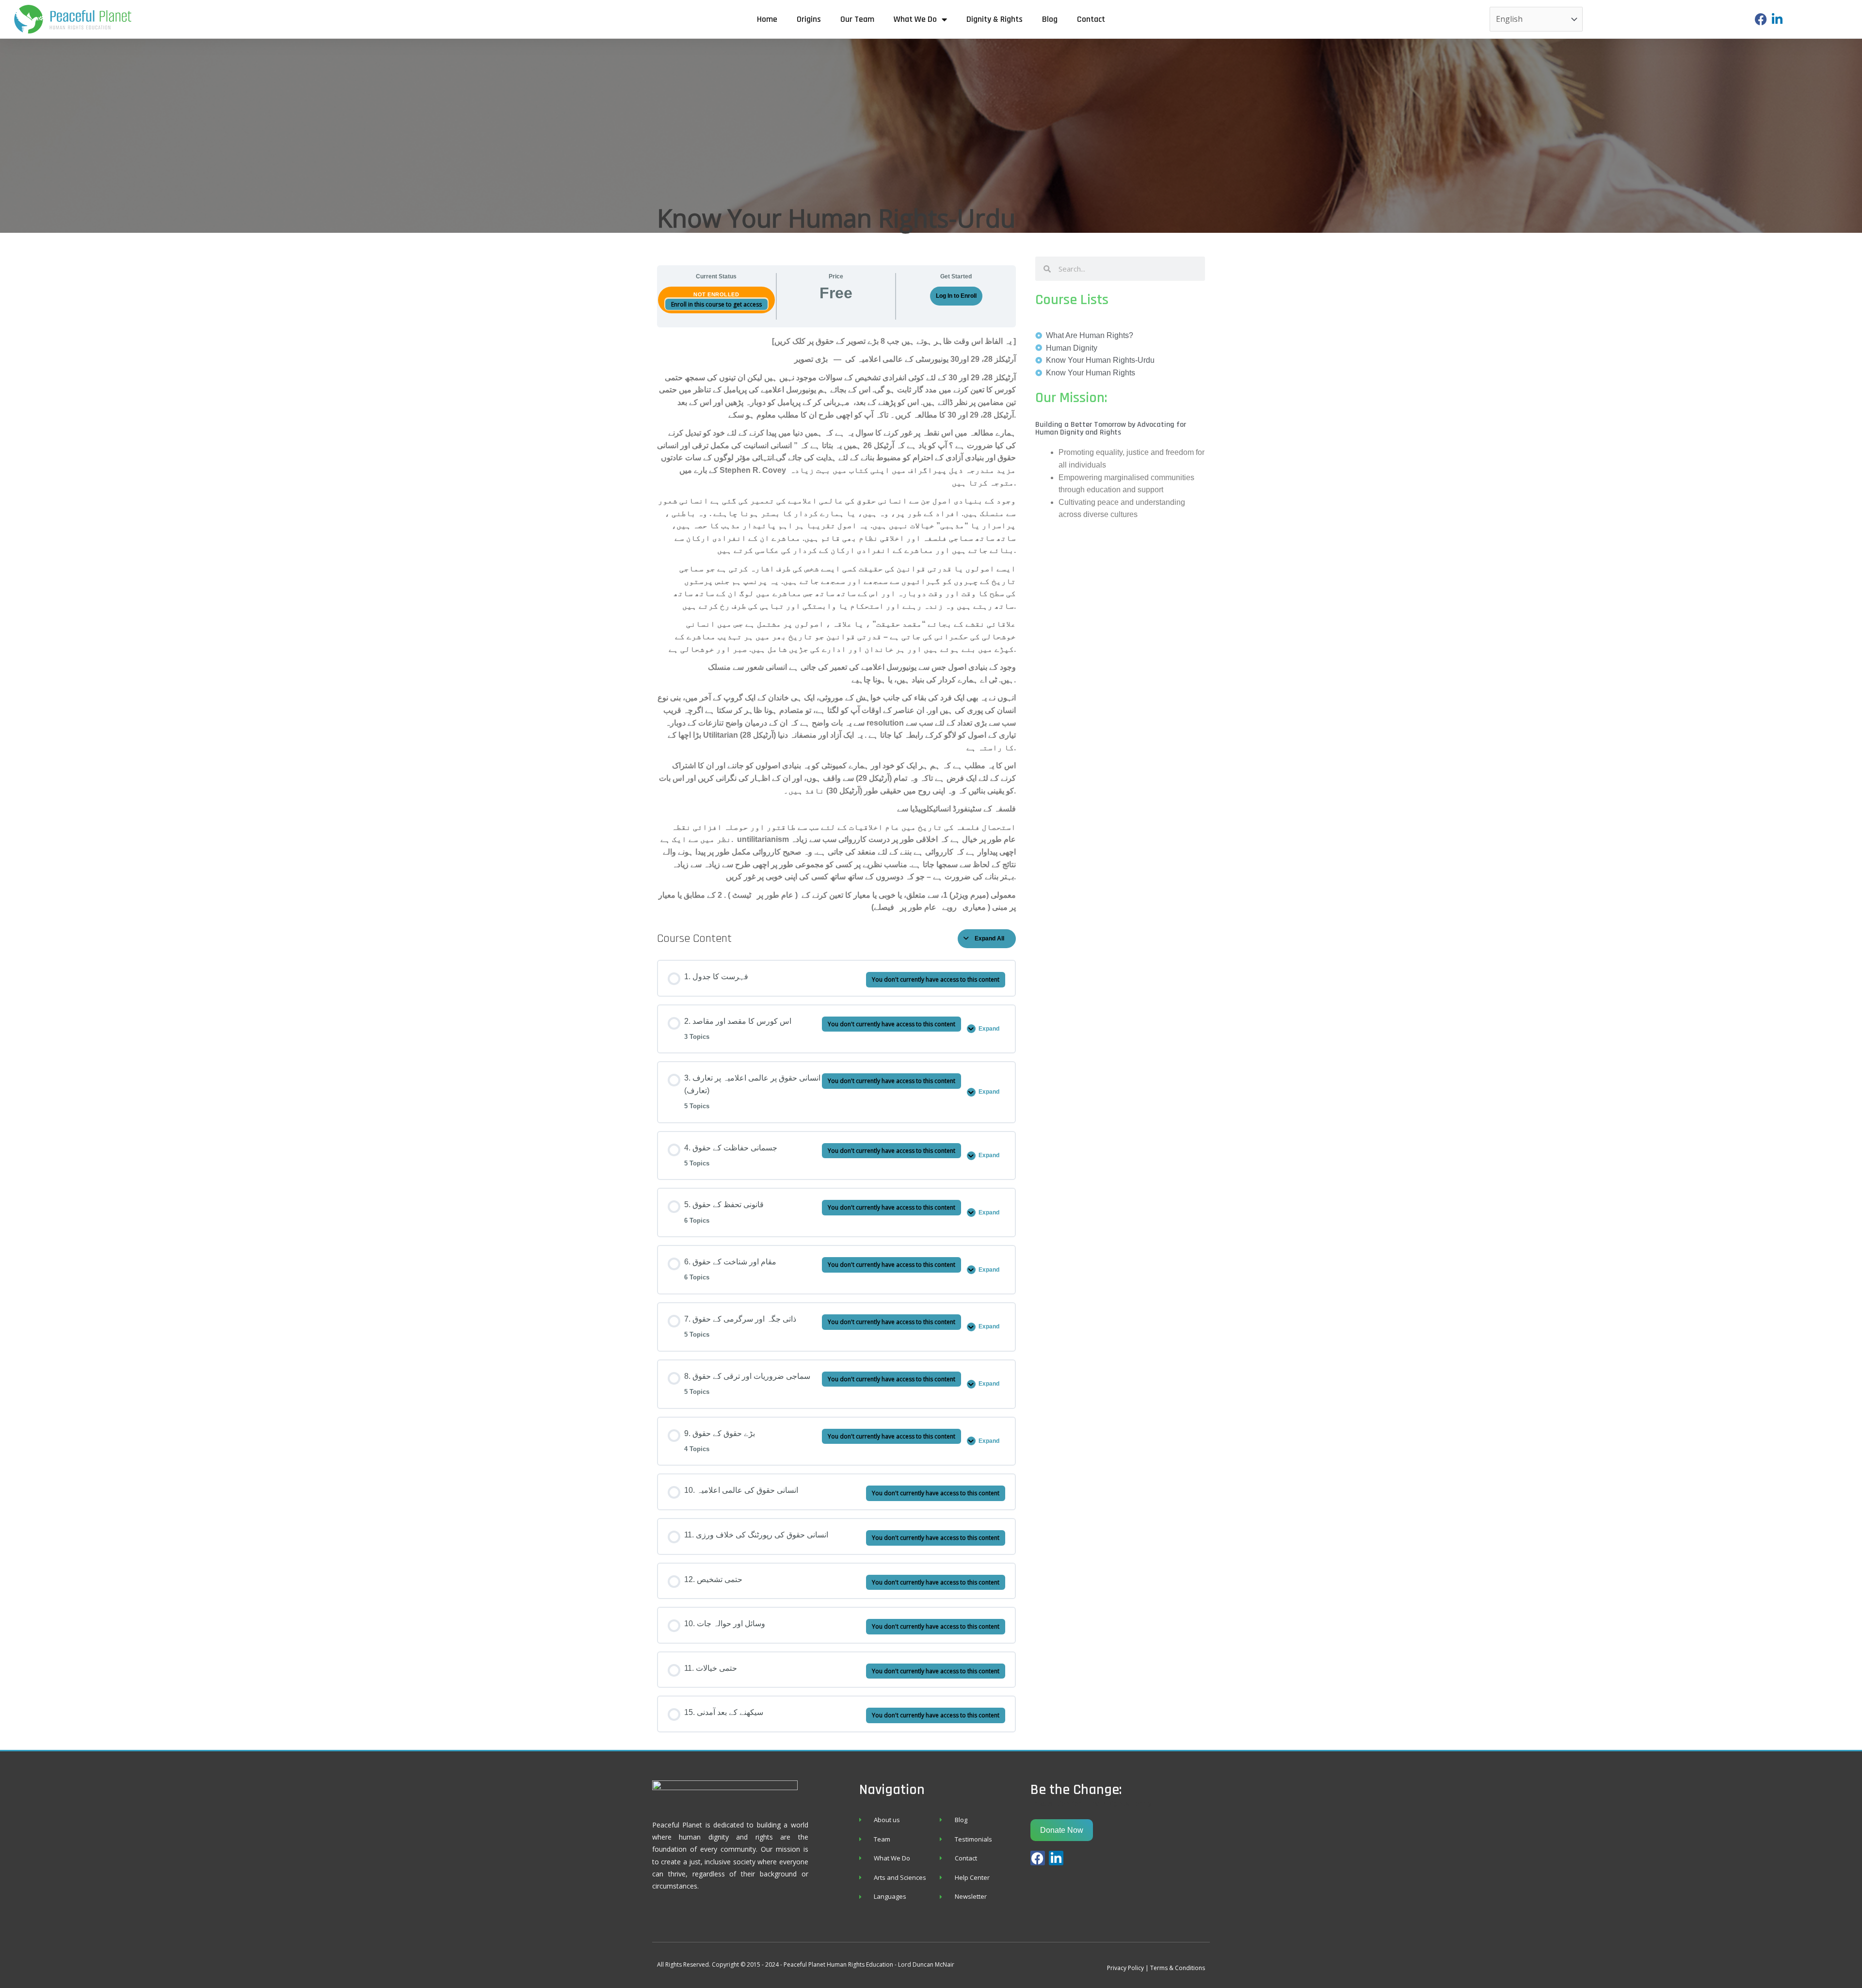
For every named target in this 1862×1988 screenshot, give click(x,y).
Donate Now (1062, 1830)
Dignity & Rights (995, 19)
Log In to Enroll (956, 296)
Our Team (857, 19)
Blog (1050, 19)
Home (767, 19)
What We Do (915, 19)
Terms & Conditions (1178, 1968)
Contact (1091, 19)
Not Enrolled (716, 294)
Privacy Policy (1125, 1968)
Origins (809, 19)
